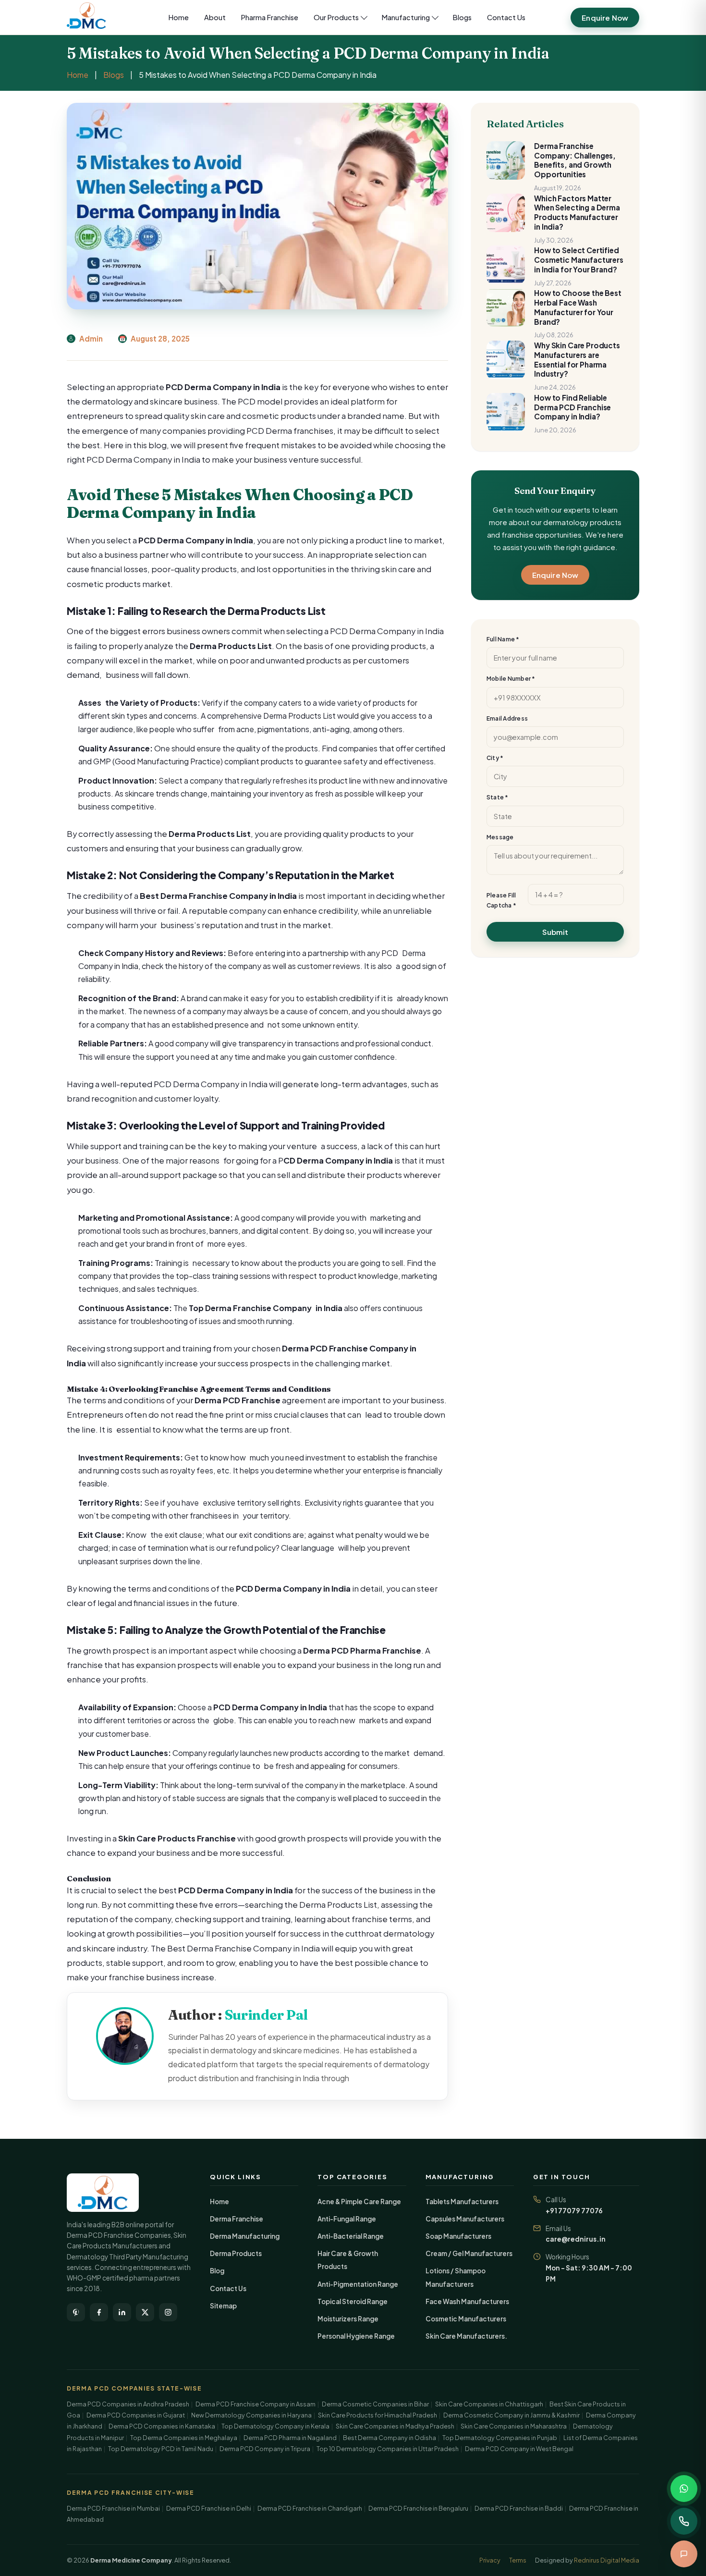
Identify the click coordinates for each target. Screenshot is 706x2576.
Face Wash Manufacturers (467, 2301)
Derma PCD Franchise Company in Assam (256, 2404)
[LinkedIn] (122, 2312)
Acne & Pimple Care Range (359, 2202)
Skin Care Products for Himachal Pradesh (377, 2415)
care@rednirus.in (576, 2239)
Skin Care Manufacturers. (466, 2336)
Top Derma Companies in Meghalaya (184, 2438)
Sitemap (223, 2306)
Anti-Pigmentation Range (358, 2284)
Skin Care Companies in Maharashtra (514, 2426)
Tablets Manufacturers (462, 2202)
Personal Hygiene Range (356, 2336)
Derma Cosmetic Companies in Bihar (375, 2404)
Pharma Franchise (270, 17)
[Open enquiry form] (684, 2554)
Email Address (507, 718)
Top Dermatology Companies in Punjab (500, 2438)
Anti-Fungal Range (347, 2219)
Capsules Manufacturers (465, 2219)
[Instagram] (168, 2312)
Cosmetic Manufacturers (466, 2319)
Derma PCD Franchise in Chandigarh (310, 2508)
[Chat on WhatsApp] (684, 2489)
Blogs (462, 17)
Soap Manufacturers (458, 2236)
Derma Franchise (237, 2219)
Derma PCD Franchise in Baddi (519, 2508)
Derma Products (236, 2253)
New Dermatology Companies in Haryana (251, 2415)
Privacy (490, 2560)
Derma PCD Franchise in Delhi (209, 2508)
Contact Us (506, 17)
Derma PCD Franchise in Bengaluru (418, 2508)
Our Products (336, 17)
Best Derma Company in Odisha (390, 2438)
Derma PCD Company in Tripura (265, 2449)
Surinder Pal (267, 2015)
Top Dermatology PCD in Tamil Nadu (161, 2449)
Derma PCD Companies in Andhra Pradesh (128, 2404)
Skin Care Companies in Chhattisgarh (489, 2404)
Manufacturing (406, 17)
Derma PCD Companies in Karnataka (162, 2426)
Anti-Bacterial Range (351, 2236)
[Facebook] (99, 2312)
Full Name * (503, 639)
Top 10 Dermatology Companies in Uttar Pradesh (388, 2449)
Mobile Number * (511, 679)
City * (495, 758)
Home (179, 17)
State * (498, 797)
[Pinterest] (76, 2312)
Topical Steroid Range (353, 2301)
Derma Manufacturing (245, 2236)
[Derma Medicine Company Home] (95, 17)
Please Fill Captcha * (501, 900)
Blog (217, 2271)
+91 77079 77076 (574, 2211)
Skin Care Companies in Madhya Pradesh (395, 2426)
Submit (555, 932)
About (215, 17)
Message (500, 837)
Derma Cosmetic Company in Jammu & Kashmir (511, 2415)
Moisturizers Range (348, 2319)
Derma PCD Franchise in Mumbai (113, 2508)
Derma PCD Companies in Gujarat (136, 2415)
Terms (518, 2560)
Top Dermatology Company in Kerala (275, 2426)
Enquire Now (605, 18)
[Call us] (684, 2521)
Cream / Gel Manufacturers (469, 2253)
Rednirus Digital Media (607, 2560)
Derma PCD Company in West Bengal (519, 2449)
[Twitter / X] (145, 2312)
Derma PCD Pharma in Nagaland (290, 2438)
